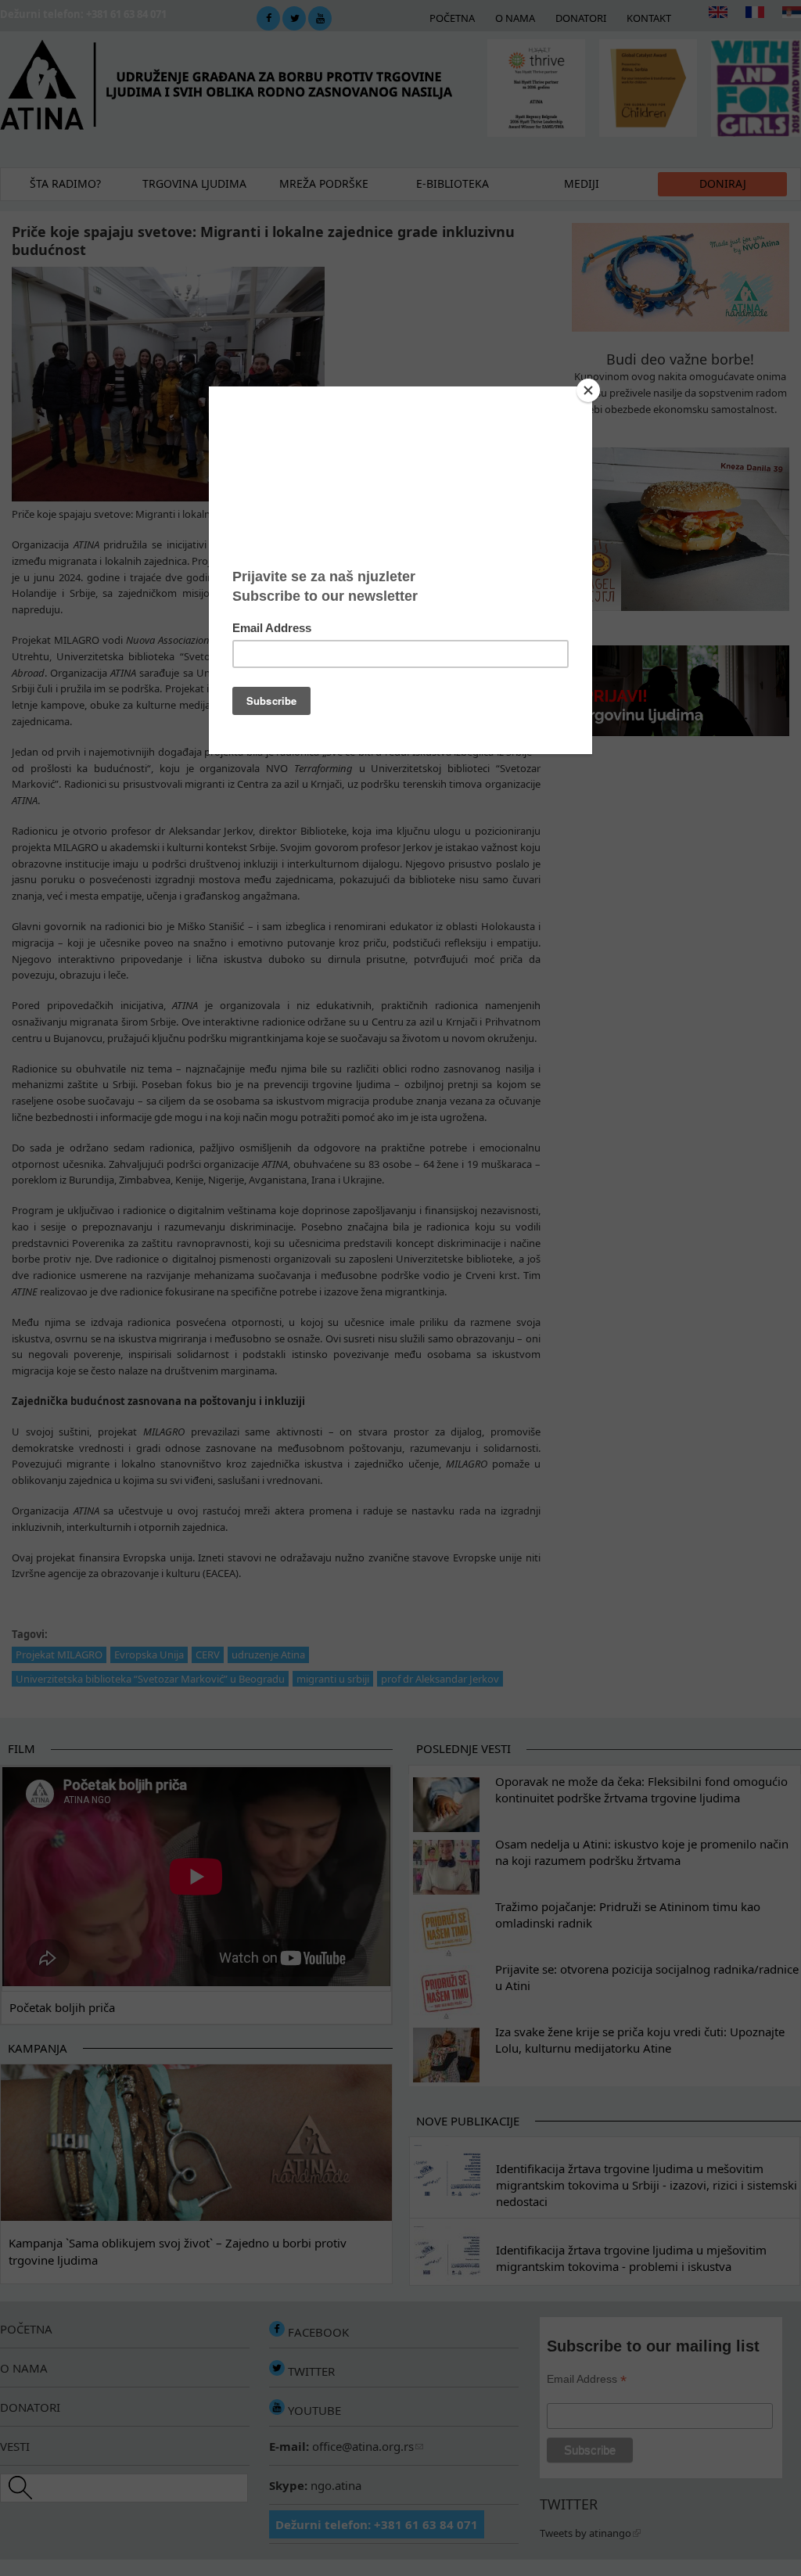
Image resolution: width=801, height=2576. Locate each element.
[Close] (588, 390)
